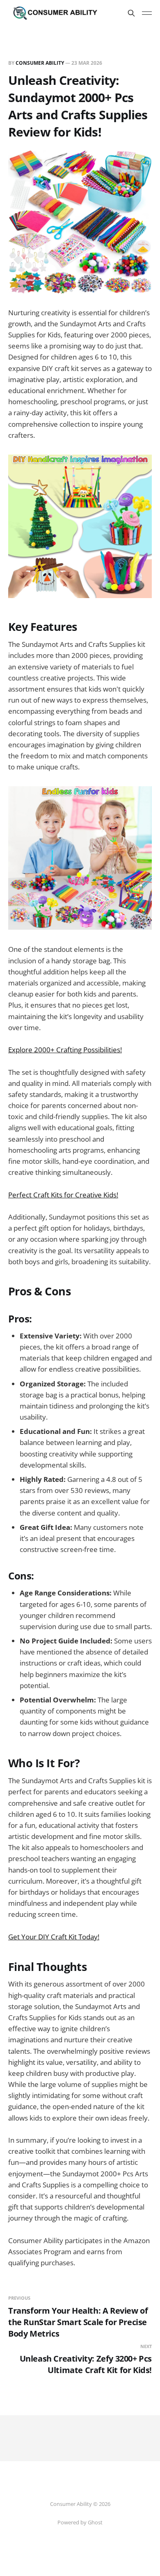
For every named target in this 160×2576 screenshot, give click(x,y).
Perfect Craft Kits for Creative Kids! (63, 1195)
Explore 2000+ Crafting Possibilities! (65, 1050)
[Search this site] (131, 13)
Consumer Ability (40, 63)
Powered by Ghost (80, 2522)
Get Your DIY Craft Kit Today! (54, 1937)
